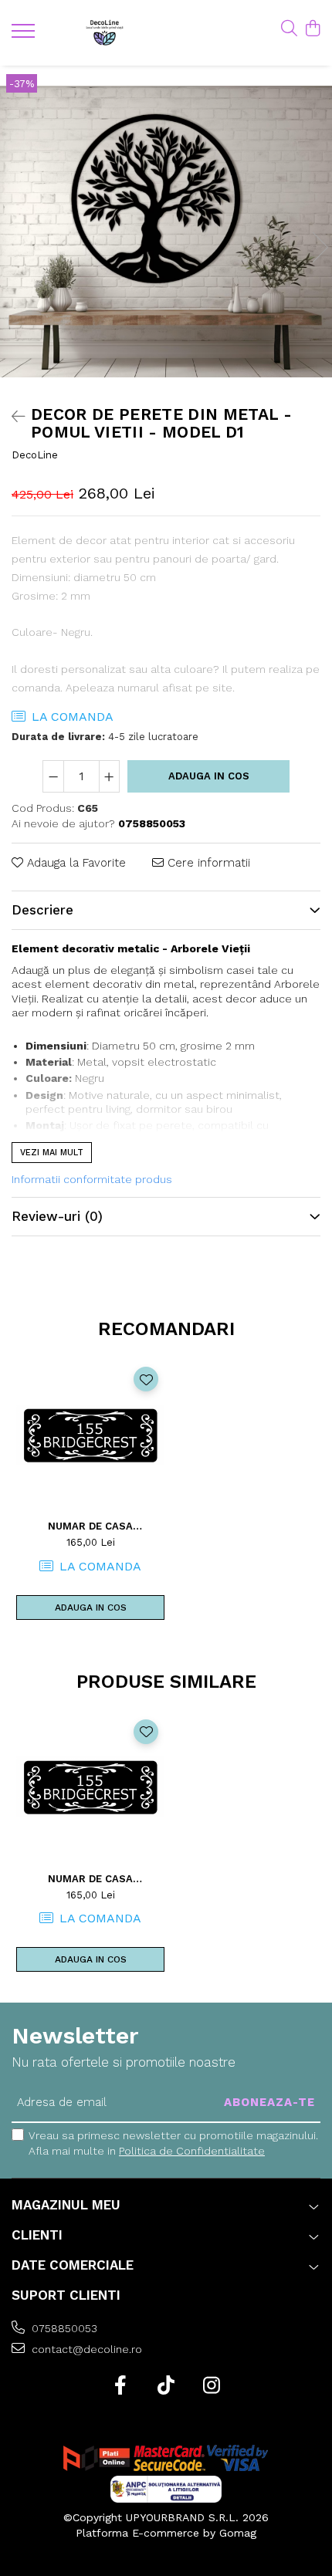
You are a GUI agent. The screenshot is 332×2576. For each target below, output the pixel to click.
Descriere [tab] (42, 910)
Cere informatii (207, 863)
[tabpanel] (166, 231)
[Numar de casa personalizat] (90, 1435)
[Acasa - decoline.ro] (104, 33)
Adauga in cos (209, 776)
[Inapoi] (12, 417)
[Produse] (25, 35)
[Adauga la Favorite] (146, 1379)
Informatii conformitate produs (92, 1179)
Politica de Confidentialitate (192, 2151)
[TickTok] (166, 2386)
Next (320, 247)
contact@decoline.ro (85, 2349)
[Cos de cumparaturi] (312, 29)
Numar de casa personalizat (90, 1526)
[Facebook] (121, 2386)
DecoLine (35, 455)
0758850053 (63, 2328)
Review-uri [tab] (57, 1216)
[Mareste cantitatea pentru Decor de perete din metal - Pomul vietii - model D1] (110, 776)
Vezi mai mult (52, 1153)
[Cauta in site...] (289, 29)
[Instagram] (212, 2386)
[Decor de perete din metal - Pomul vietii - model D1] (166, 231)
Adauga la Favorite (75, 863)
